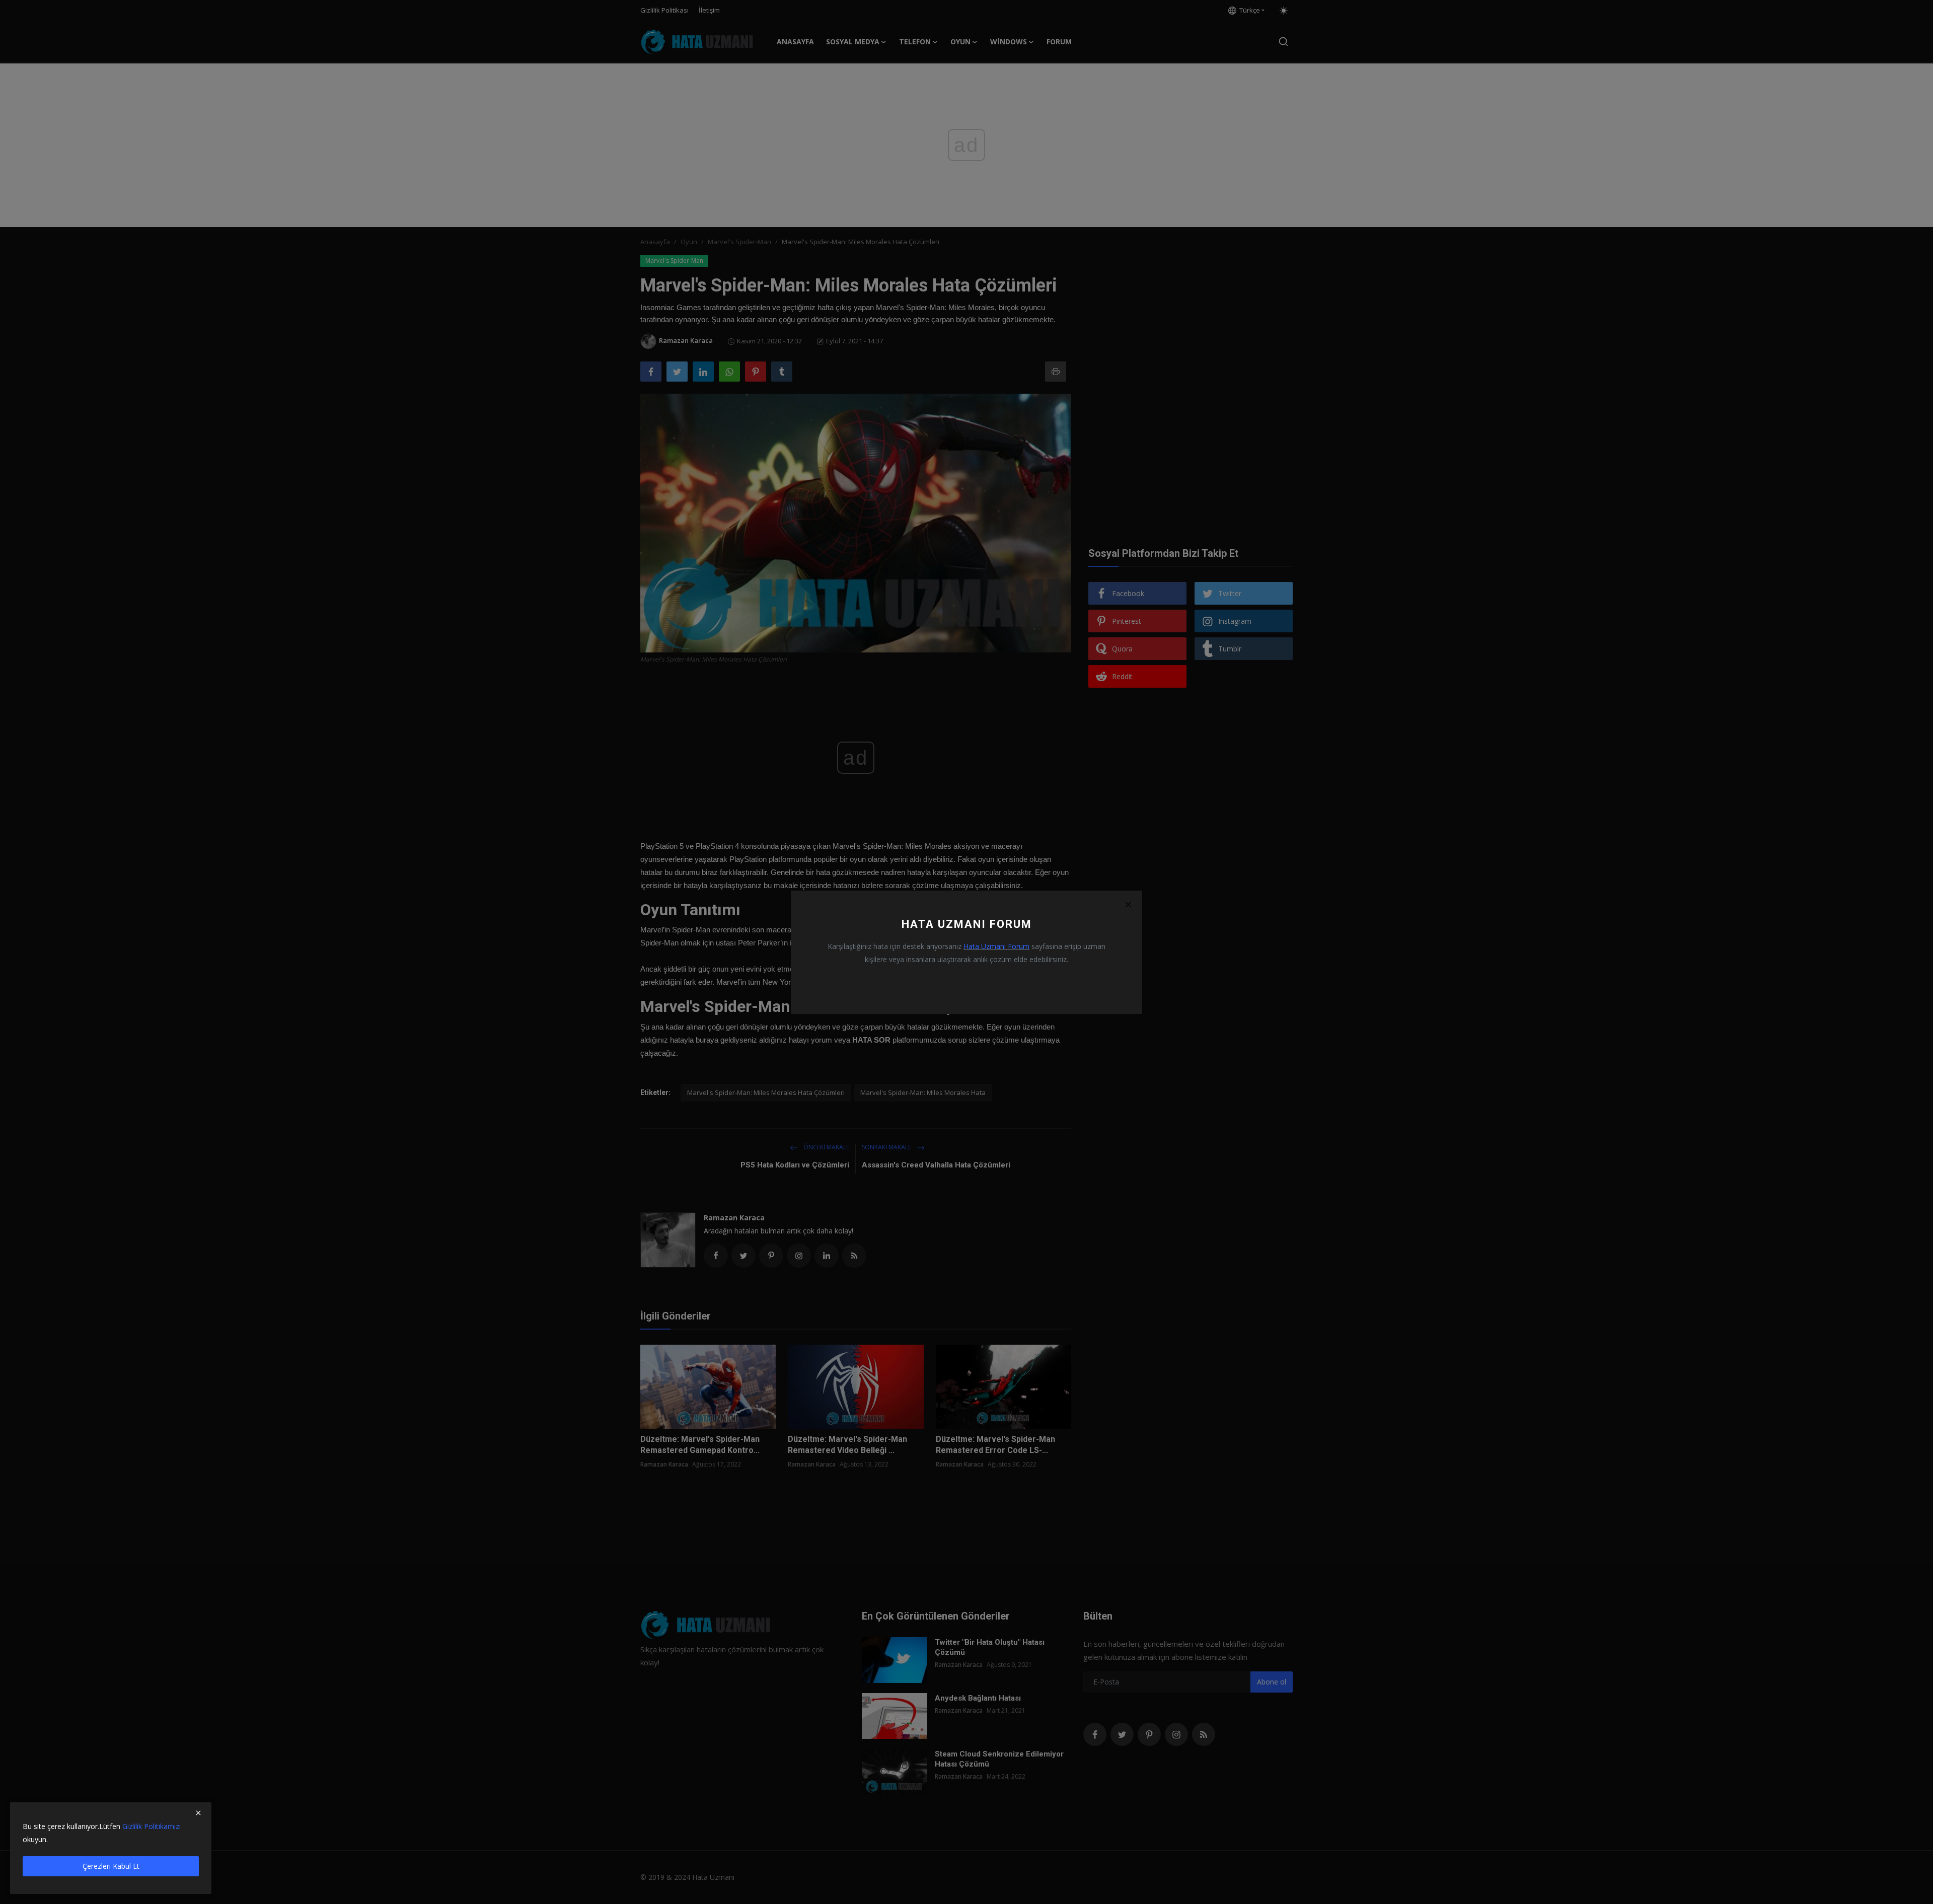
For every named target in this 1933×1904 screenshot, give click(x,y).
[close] (198, 1813)
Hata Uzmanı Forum (996, 946)
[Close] (1128, 905)
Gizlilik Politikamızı (152, 1826)
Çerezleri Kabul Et (111, 1866)
